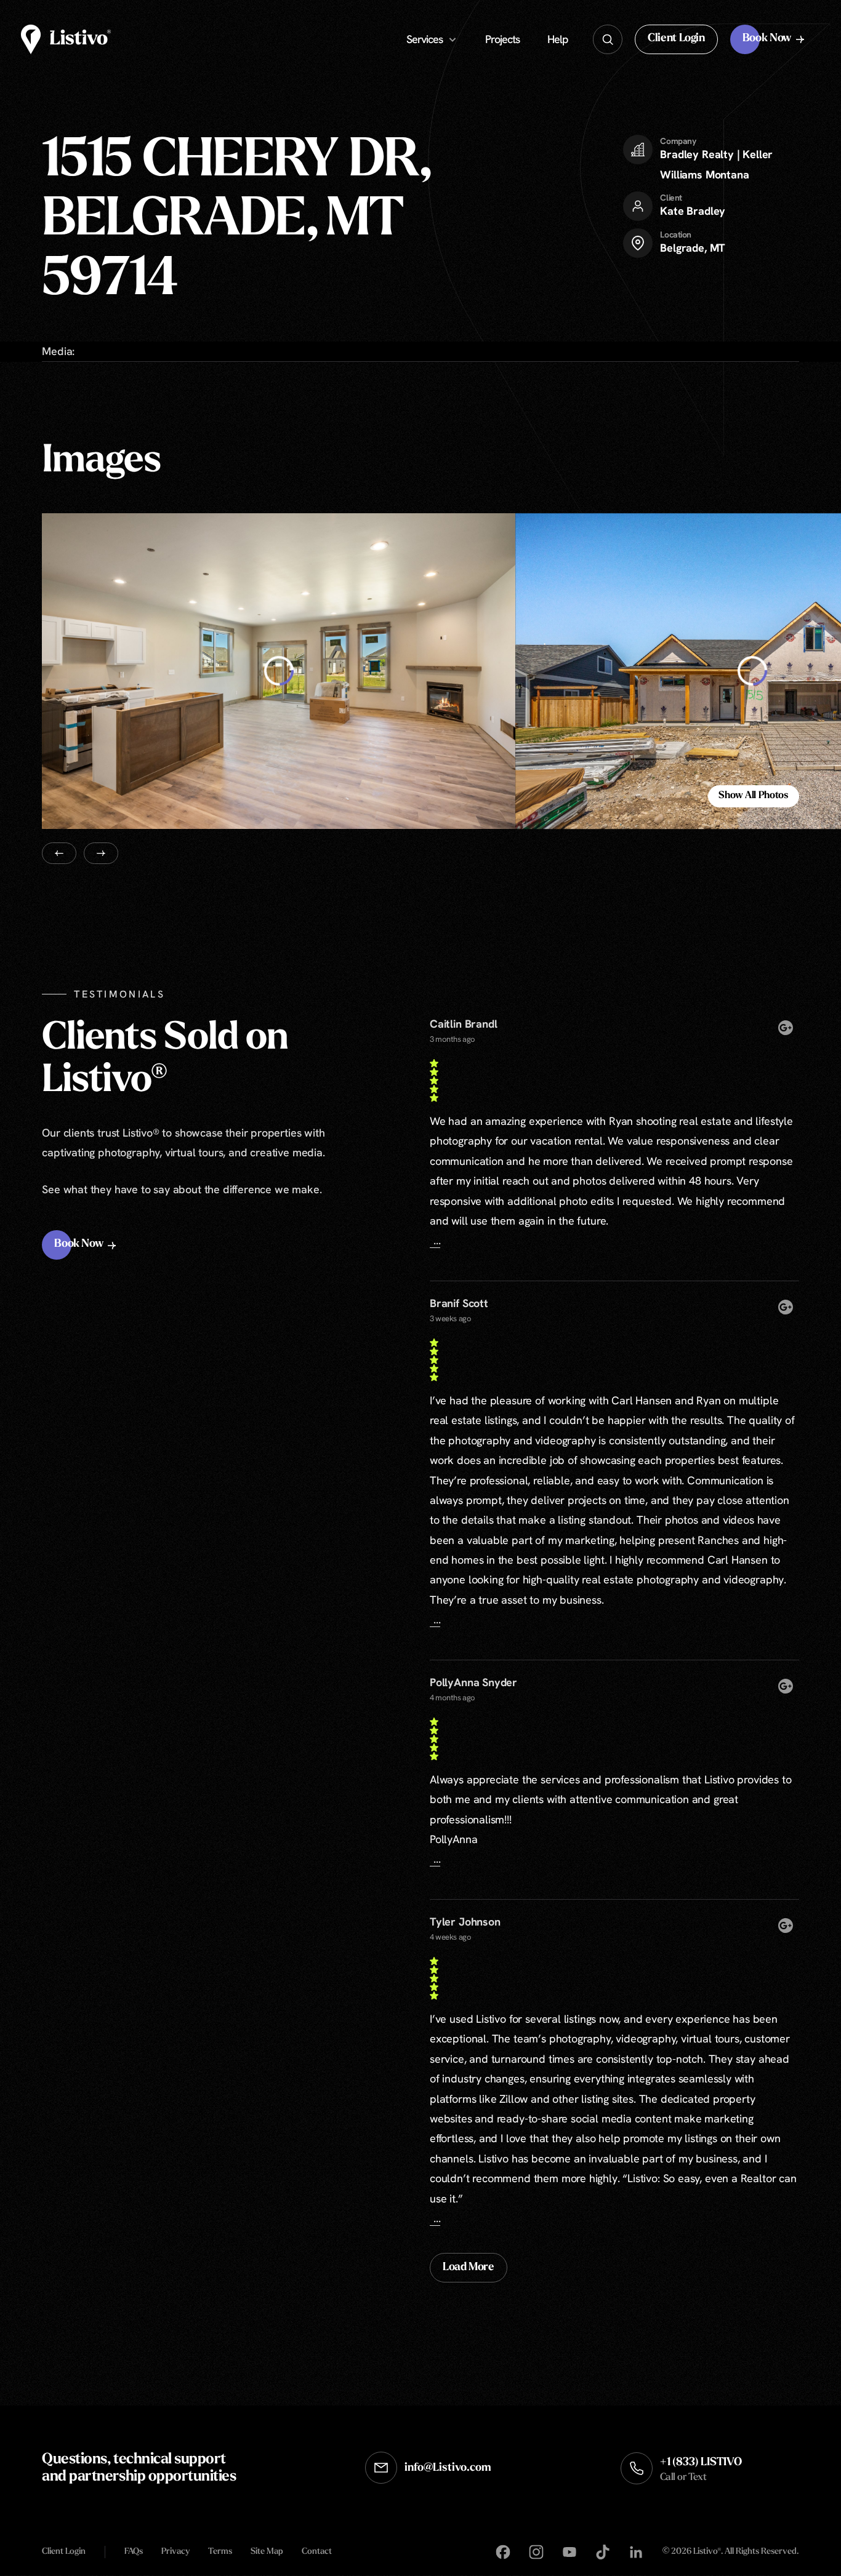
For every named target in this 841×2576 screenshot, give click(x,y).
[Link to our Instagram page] (536, 2553)
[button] (676, 39)
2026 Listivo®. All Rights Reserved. (730, 2553)
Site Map (267, 2552)
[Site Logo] (66, 39)
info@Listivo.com (448, 2468)
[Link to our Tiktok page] (603, 2553)
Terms (220, 2552)
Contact (317, 2552)
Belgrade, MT (693, 248)
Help (558, 39)
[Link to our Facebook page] (503, 2553)
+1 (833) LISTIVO (701, 2470)
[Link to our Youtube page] (569, 2553)
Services (425, 39)
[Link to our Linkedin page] (636, 2553)
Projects (502, 39)
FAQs (134, 2552)
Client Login (64, 2552)
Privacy (175, 2552)
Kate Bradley (693, 211)
